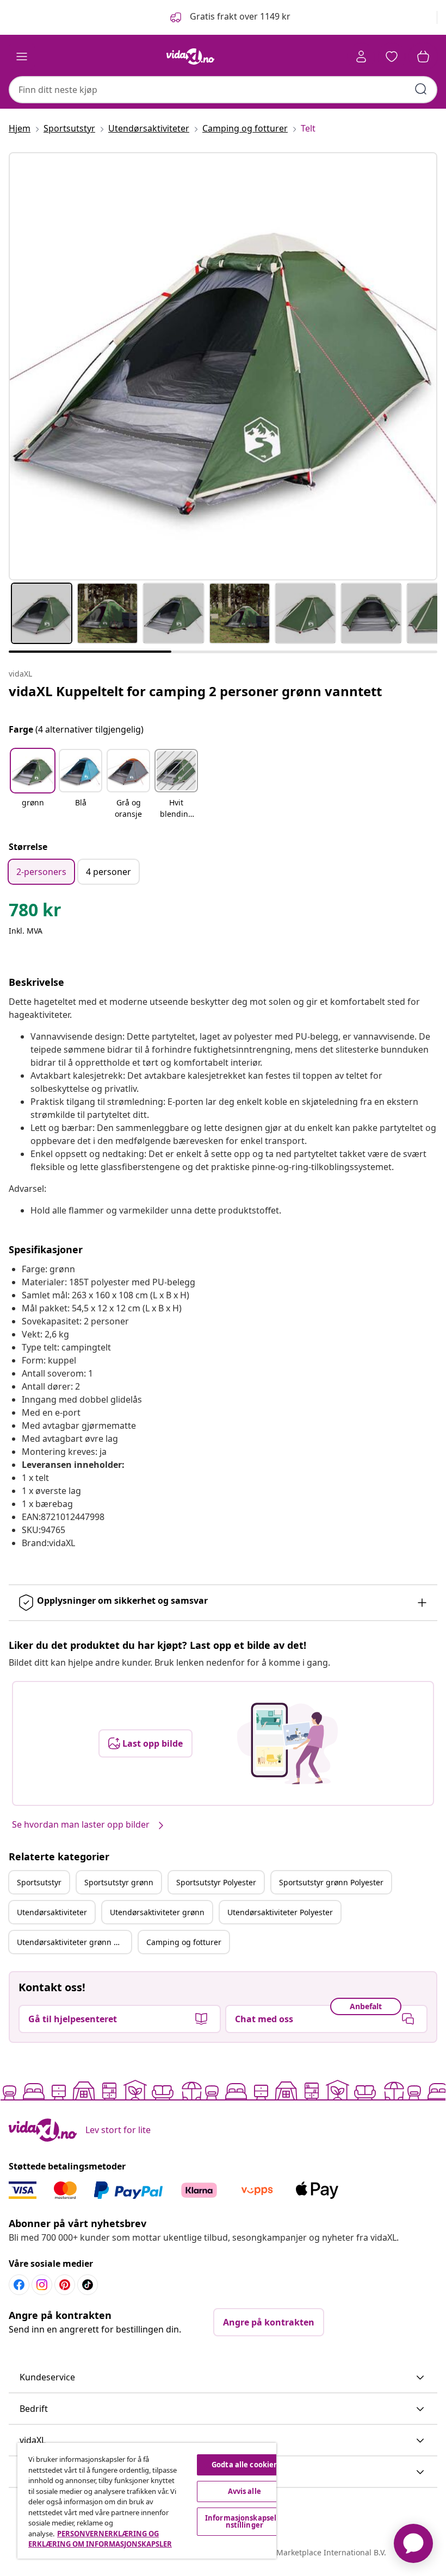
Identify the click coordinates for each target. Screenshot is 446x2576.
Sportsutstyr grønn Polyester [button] (331, 1882)
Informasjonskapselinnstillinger (244, 2521)
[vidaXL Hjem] (190, 57)
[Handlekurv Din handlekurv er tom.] (423, 57)
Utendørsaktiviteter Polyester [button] (280, 1912)
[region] (147, 2501)
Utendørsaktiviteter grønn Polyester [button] (74, 1942)
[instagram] (42, 2285)
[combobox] (223, 90)
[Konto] (361, 57)
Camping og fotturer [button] (184, 1942)
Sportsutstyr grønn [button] (119, 1882)
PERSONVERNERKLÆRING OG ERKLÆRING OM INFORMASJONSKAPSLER (100, 2539)
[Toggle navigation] (22, 57)
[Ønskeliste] (392, 57)
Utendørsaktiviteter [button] (52, 1912)
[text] (35, 912)
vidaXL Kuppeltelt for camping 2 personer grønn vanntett (195, 691)
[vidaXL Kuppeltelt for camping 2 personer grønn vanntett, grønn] (223, 366)
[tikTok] (88, 2285)
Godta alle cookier (244, 2465)
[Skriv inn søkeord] (421, 89)
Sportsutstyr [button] (39, 1882)
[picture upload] (287, 1743)
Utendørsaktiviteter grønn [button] (157, 1912)
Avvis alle (244, 2491)
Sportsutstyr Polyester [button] (216, 1882)
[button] (229, 17)
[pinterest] (65, 2285)
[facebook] (19, 2285)
